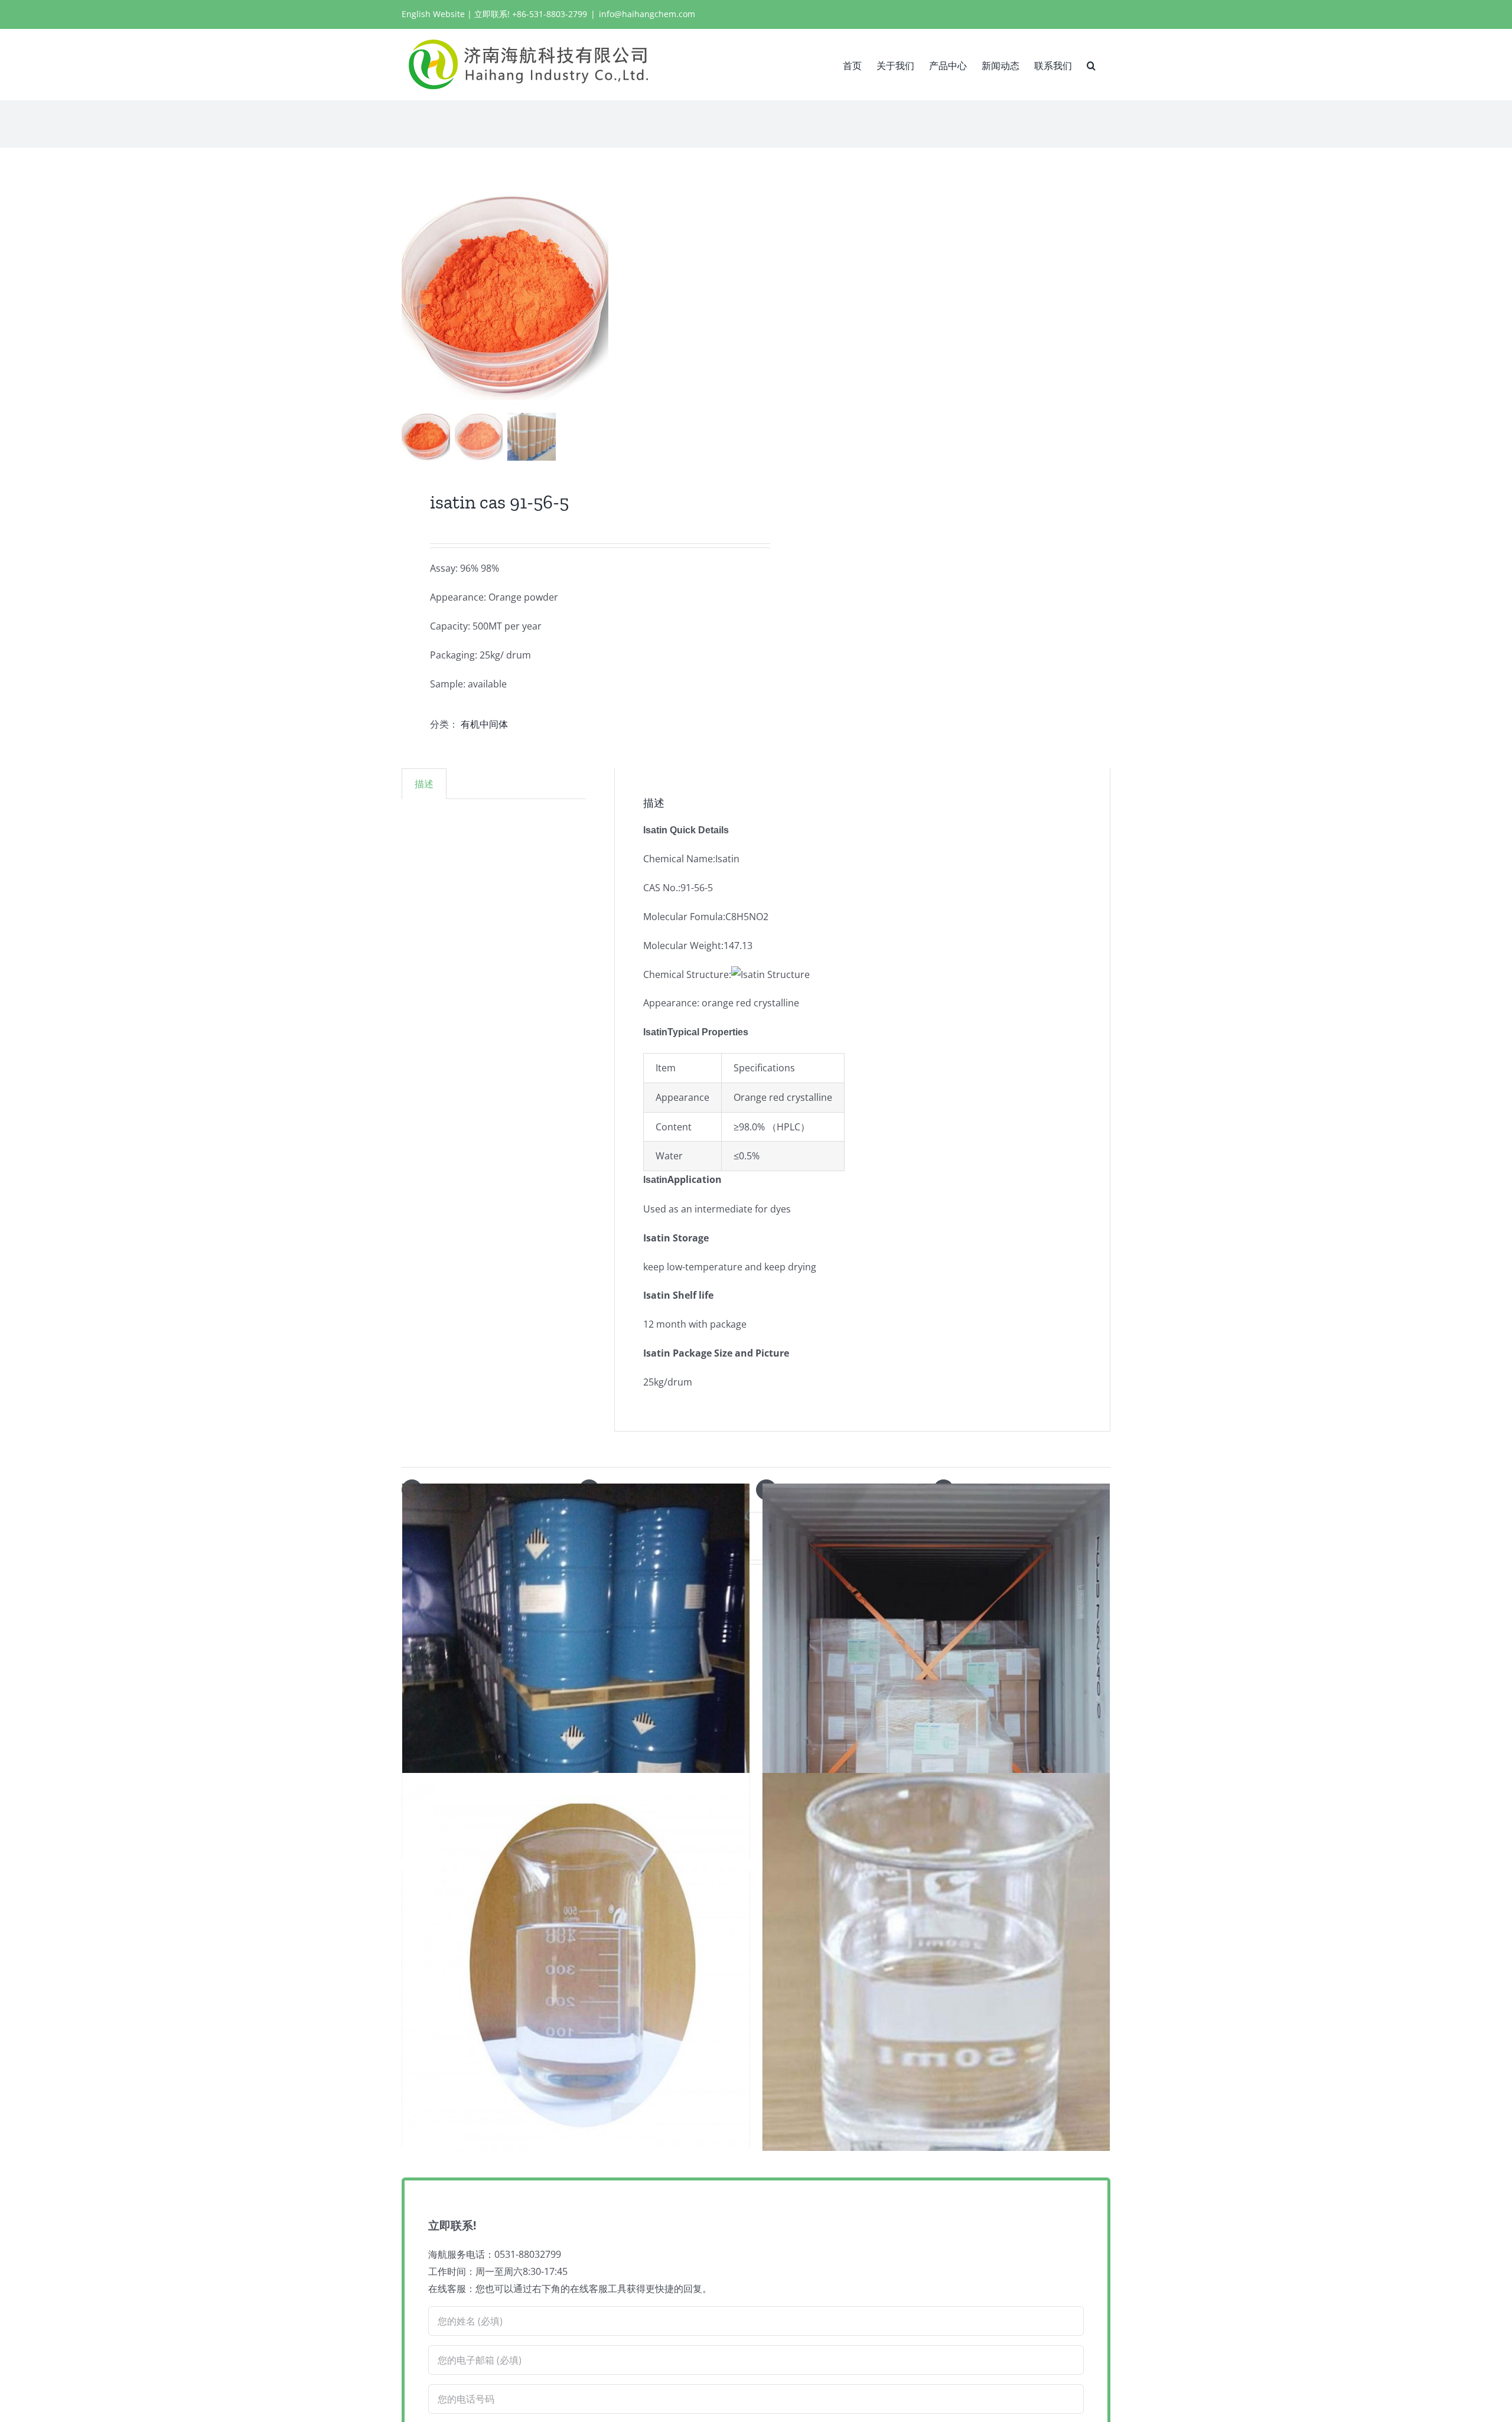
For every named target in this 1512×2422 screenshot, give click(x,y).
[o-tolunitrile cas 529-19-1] (936, 1962)
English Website (433, 14)
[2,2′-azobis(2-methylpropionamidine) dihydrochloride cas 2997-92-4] (936, 1673)
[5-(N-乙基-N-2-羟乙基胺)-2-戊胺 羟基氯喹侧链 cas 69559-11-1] (576, 1962)
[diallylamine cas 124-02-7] (576, 1673)
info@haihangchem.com (647, 14)
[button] (1091, 64)
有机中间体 (484, 724)
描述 (424, 784)
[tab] (424, 784)
